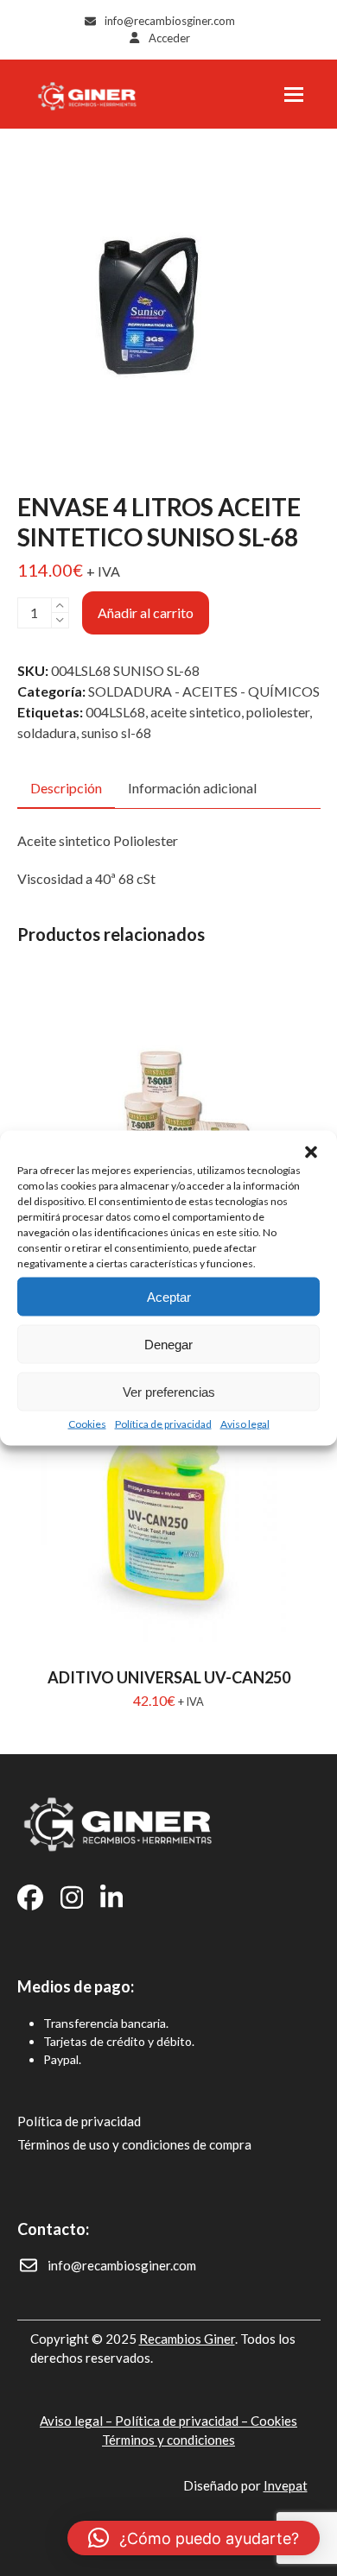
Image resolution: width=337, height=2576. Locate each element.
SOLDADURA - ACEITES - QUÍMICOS (204, 691)
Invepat (286, 2485)
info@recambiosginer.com (170, 21)
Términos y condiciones (168, 2440)
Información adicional (192, 788)
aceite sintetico (196, 712)
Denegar (168, 1344)
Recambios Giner (187, 2339)
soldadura (47, 732)
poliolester (278, 712)
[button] (311, 1152)
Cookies (87, 1424)
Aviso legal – (77, 2421)
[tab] (66, 789)
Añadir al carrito (146, 612)
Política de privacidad (163, 1424)
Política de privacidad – (183, 2421)
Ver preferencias (169, 1391)
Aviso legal (245, 1424)
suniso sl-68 (116, 732)
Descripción (66, 788)
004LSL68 (115, 712)
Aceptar (169, 1296)
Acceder (169, 38)
